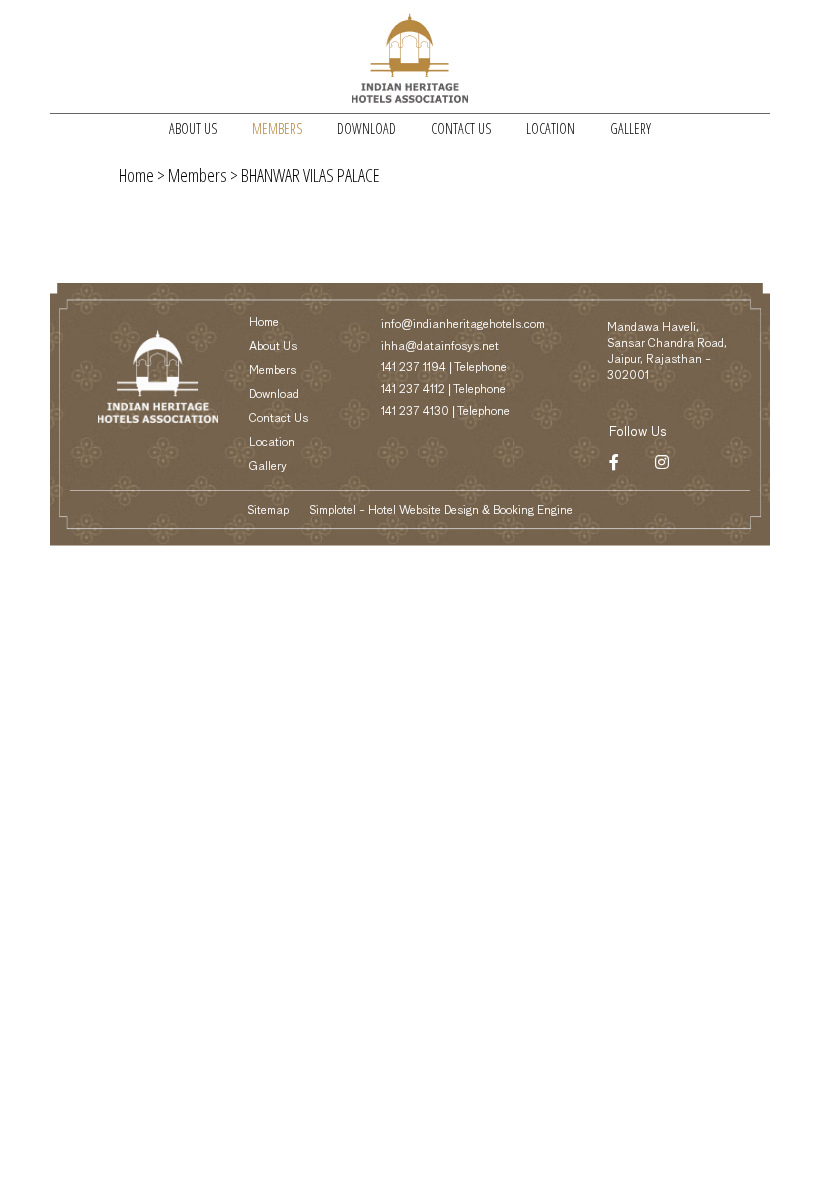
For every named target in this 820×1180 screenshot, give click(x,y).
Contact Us (461, 128)
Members (277, 128)
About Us (193, 128)
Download (366, 128)
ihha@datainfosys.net (440, 347)
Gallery (630, 128)
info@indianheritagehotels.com (463, 325)
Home (136, 175)
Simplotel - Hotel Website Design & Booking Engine (441, 511)
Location (550, 128)
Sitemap (268, 511)
